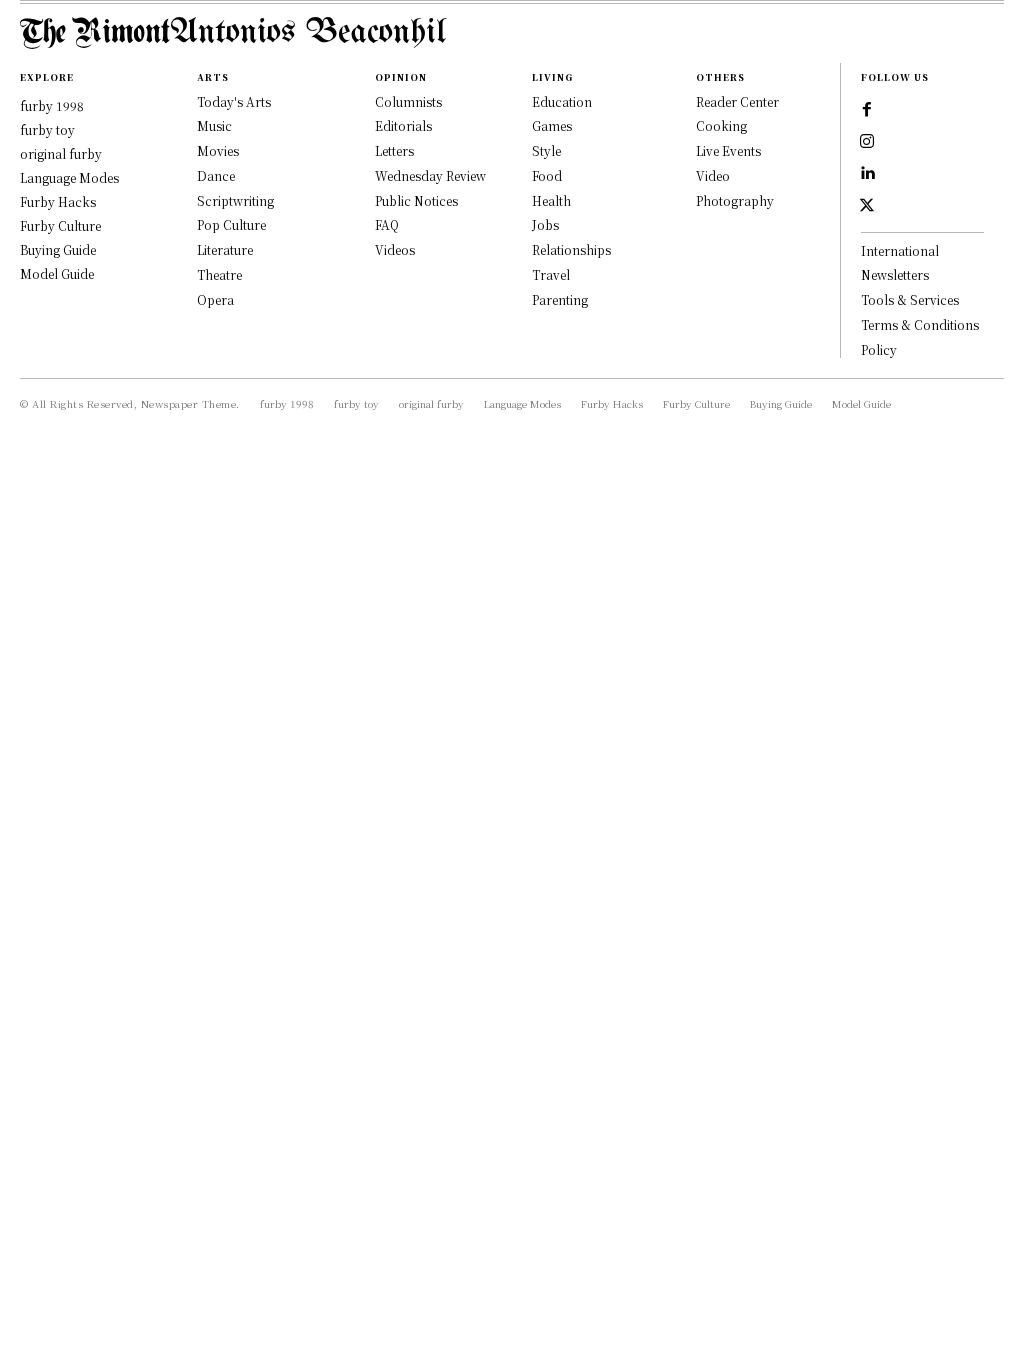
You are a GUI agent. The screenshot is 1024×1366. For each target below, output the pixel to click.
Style (546, 150)
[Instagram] (867, 142)
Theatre (219, 274)
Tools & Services (910, 299)
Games (552, 125)
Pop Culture (231, 224)
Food (547, 175)
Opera (215, 299)
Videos (395, 249)
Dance (216, 175)
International (900, 250)
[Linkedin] (867, 174)
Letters (394, 150)
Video (713, 175)
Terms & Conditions (920, 324)
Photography (735, 200)
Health (551, 200)
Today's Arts (234, 101)
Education (562, 101)
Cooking (721, 125)
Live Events (728, 150)
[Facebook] (867, 110)
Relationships (571, 249)
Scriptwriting (235, 200)
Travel (551, 274)
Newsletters (895, 274)
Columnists (408, 101)
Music (214, 125)
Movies (218, 150)
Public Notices (416, 200)
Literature (225, 249)
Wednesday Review (430, 175)
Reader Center (737, 101)
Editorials (403, 125)
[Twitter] (867, 206)
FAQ (387, 224)
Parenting (560, 299)
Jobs (545, 224)
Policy (879, 349)
